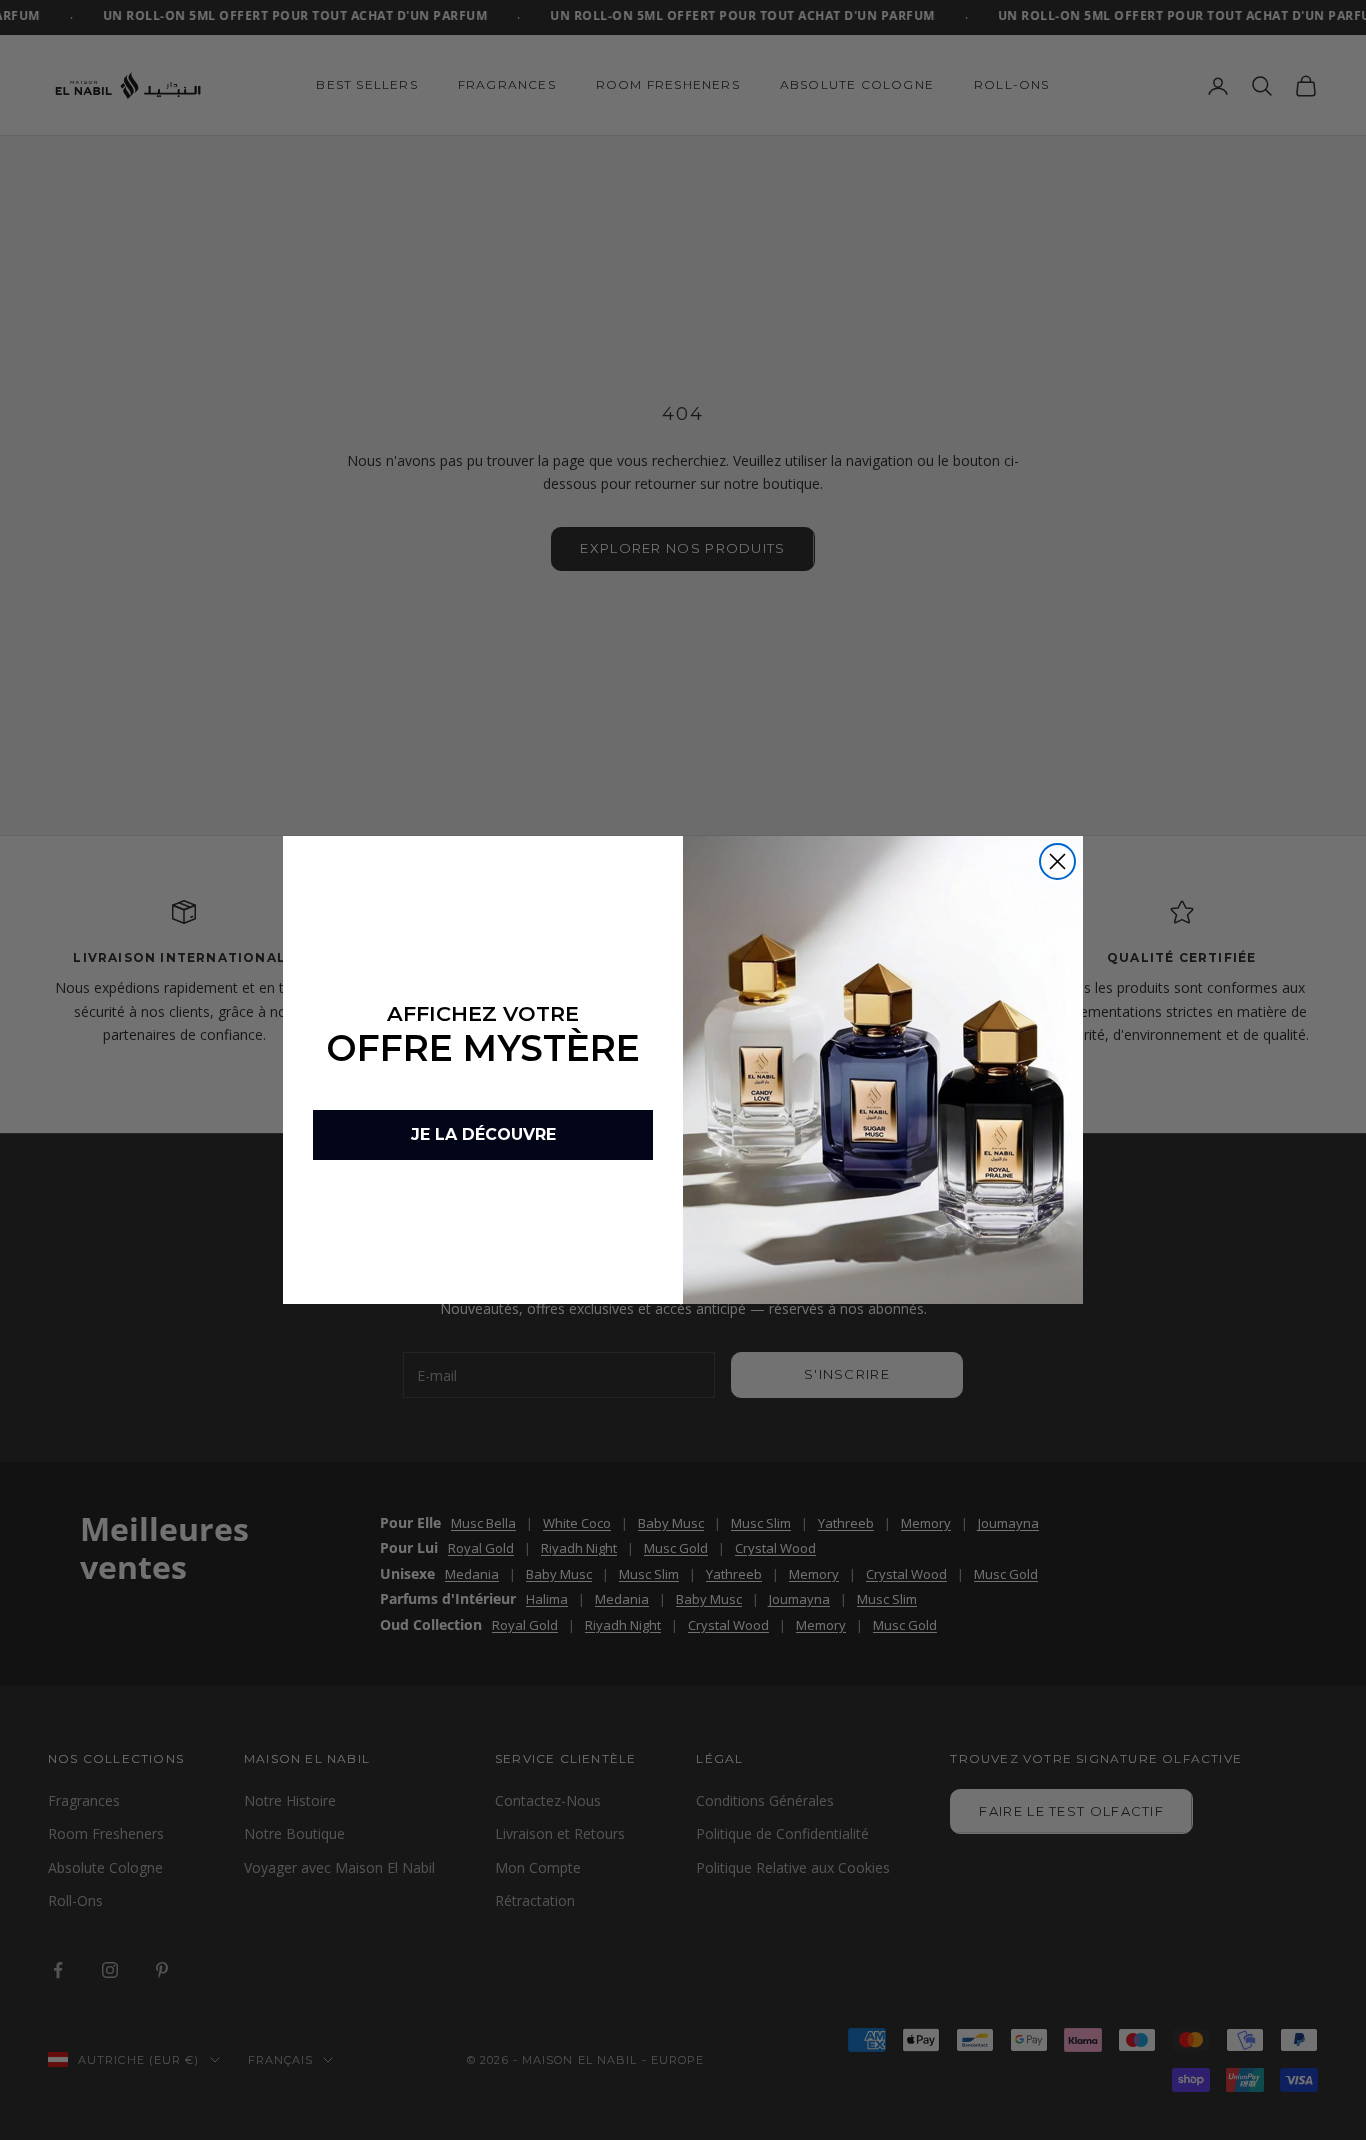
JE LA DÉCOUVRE (483, 1134)
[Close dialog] (1057, 861)
